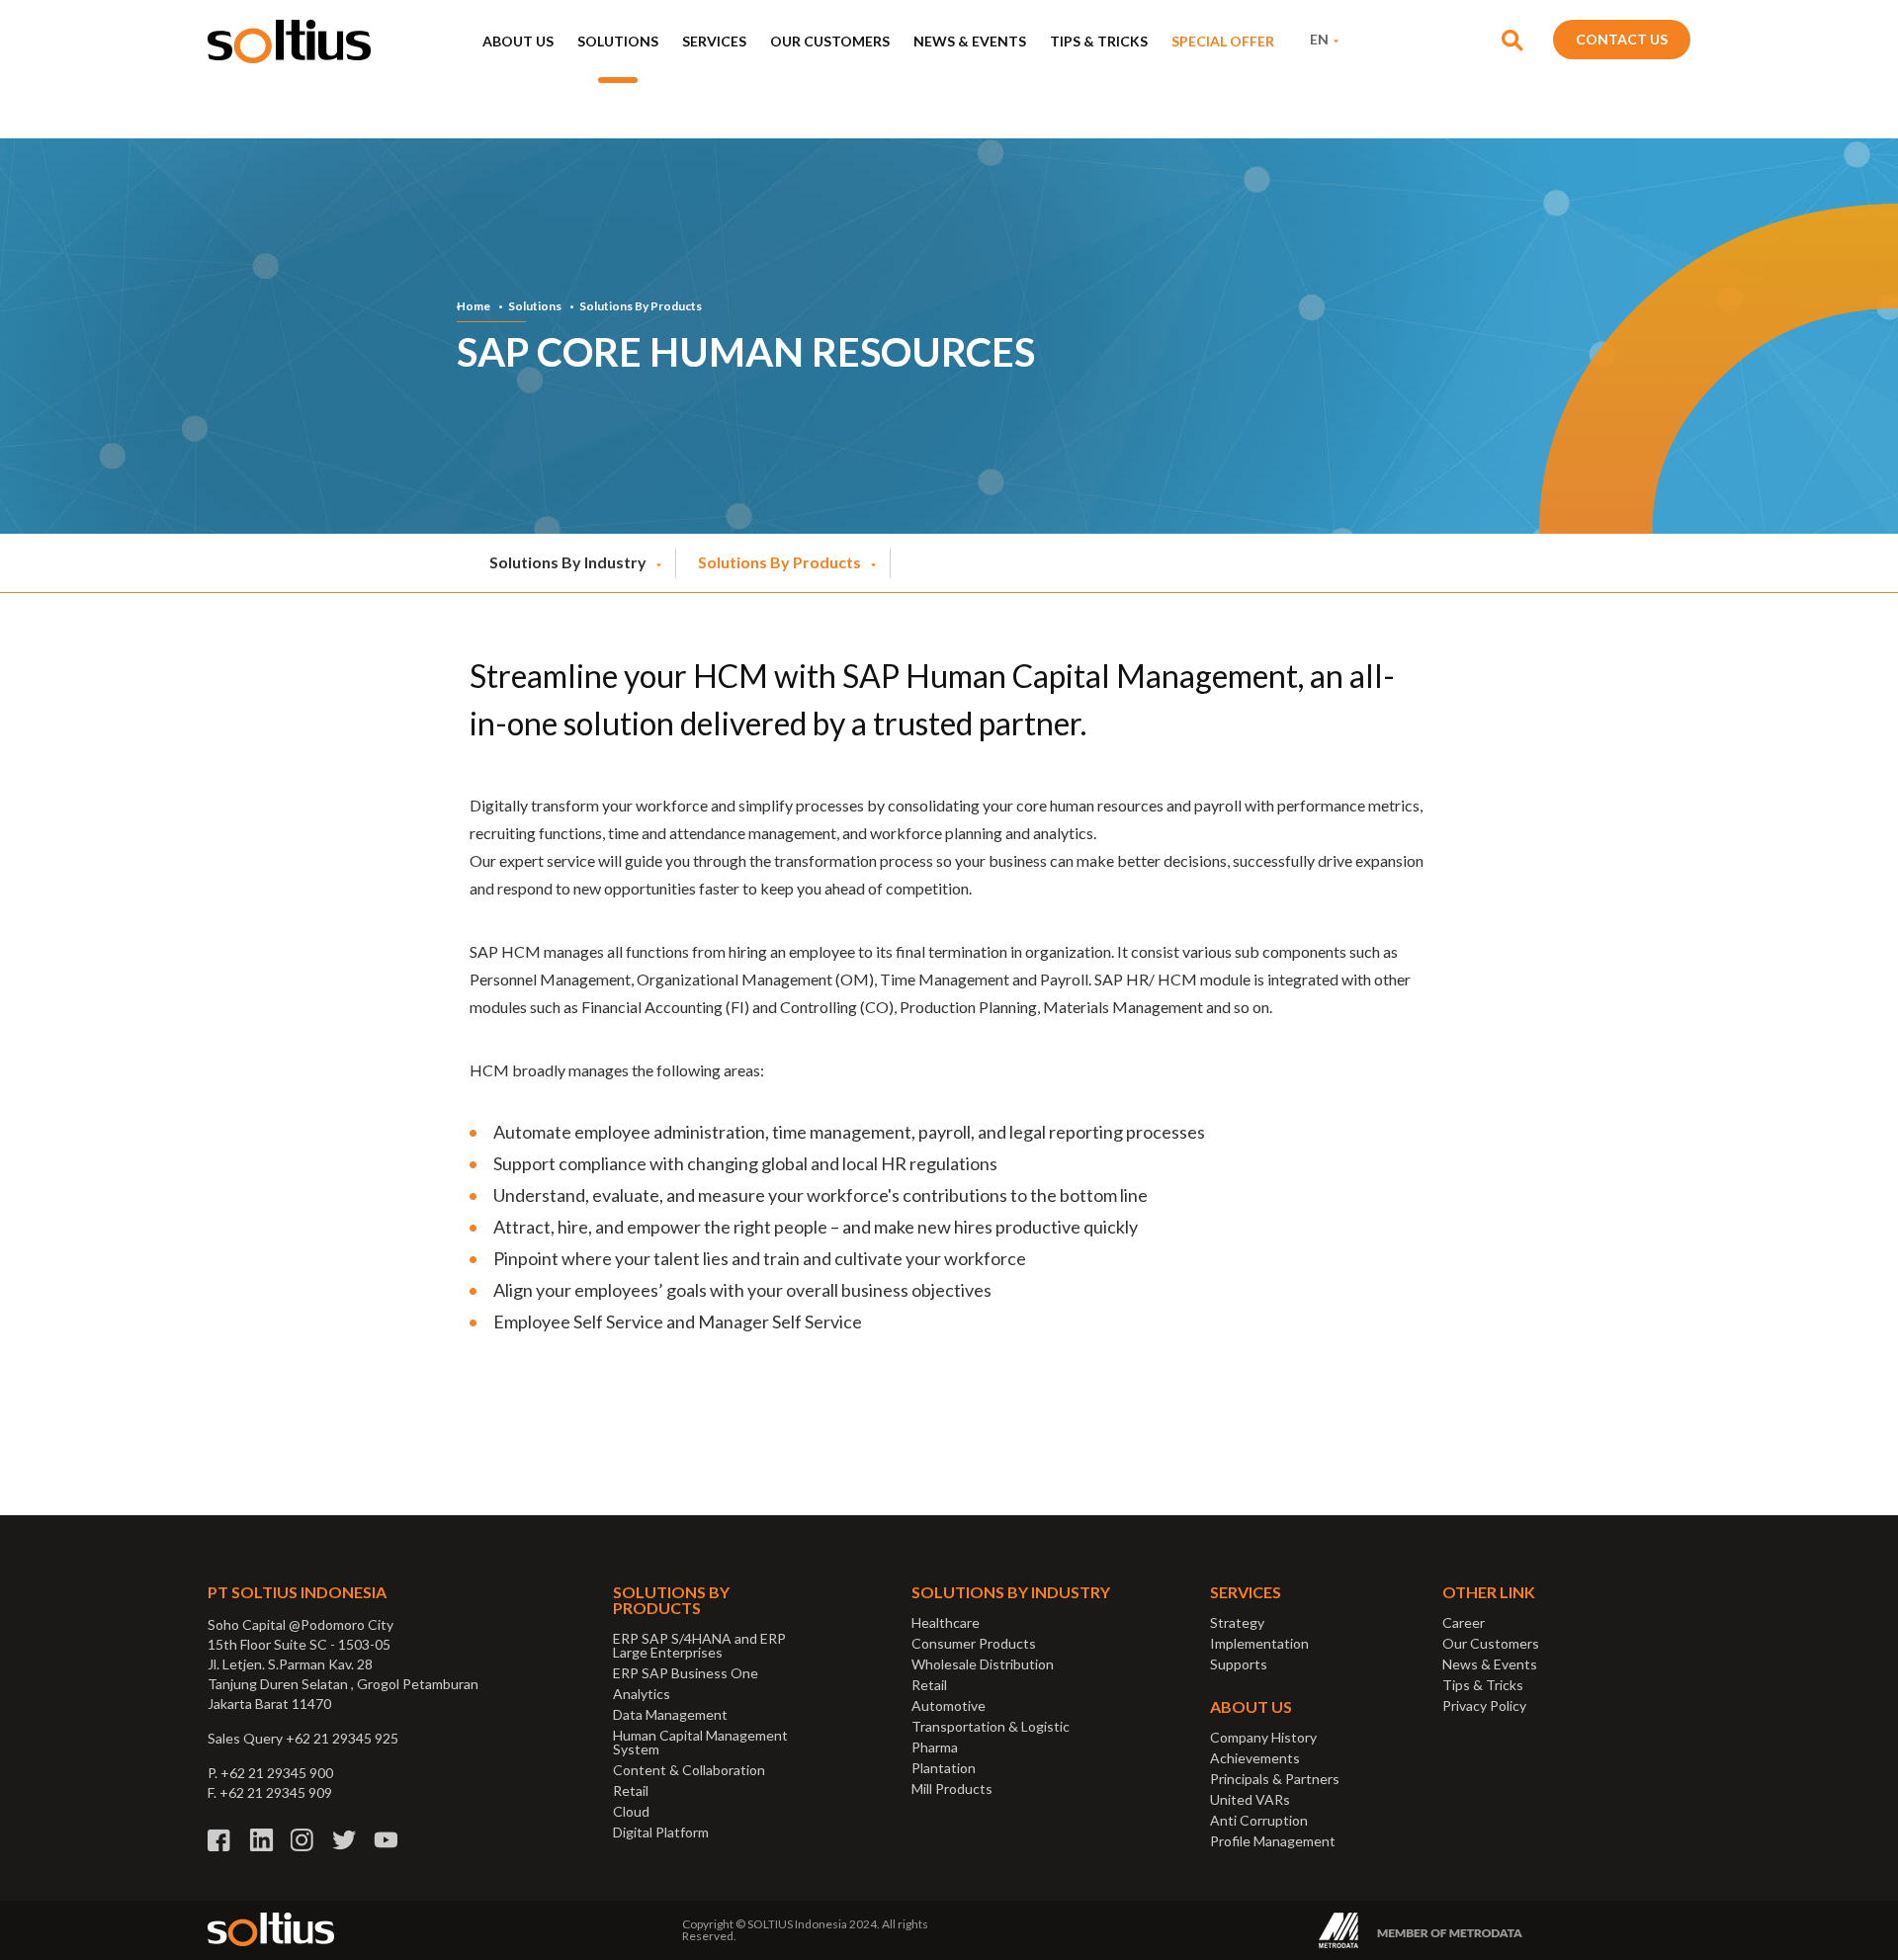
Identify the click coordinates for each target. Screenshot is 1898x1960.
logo (289, 42)
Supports (1239, 1664)
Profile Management (1273, 1841)
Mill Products (952, 1789)
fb (220, 1840)
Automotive (949, 1705)
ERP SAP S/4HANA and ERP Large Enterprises (699, 1645)
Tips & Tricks (1099, 41)
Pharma (935, 1747)
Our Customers (830, 41)
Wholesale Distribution (983, 1664)
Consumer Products (974, 1643)
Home (474, 306)
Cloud (631, 1811)
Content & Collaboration (689, 1770)
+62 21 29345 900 (277, 1773)
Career (1464, 1622)
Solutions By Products (641, 306)
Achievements (1255, 1758)
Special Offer (1223, 41)
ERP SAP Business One (686, 1673)
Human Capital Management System (700, 1742)
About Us (518, 41)
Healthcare (946, 1622)
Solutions (618, 41)
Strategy (1237, 1622)
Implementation (1259, 1643)
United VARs (1250, 1799)
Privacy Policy (1484, 1705)
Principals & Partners (1275, 1779)
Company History (1263, 1737)
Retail (631, 1790)
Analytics (642, 1694)
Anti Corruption (1259, 1820)
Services (714, 41)
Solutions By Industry (568, 562)
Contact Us (1622, 39)
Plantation (944, 1768)
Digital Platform (661, 1832)
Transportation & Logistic (991, 1726)
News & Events (970, 41)
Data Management (670, 1714)
